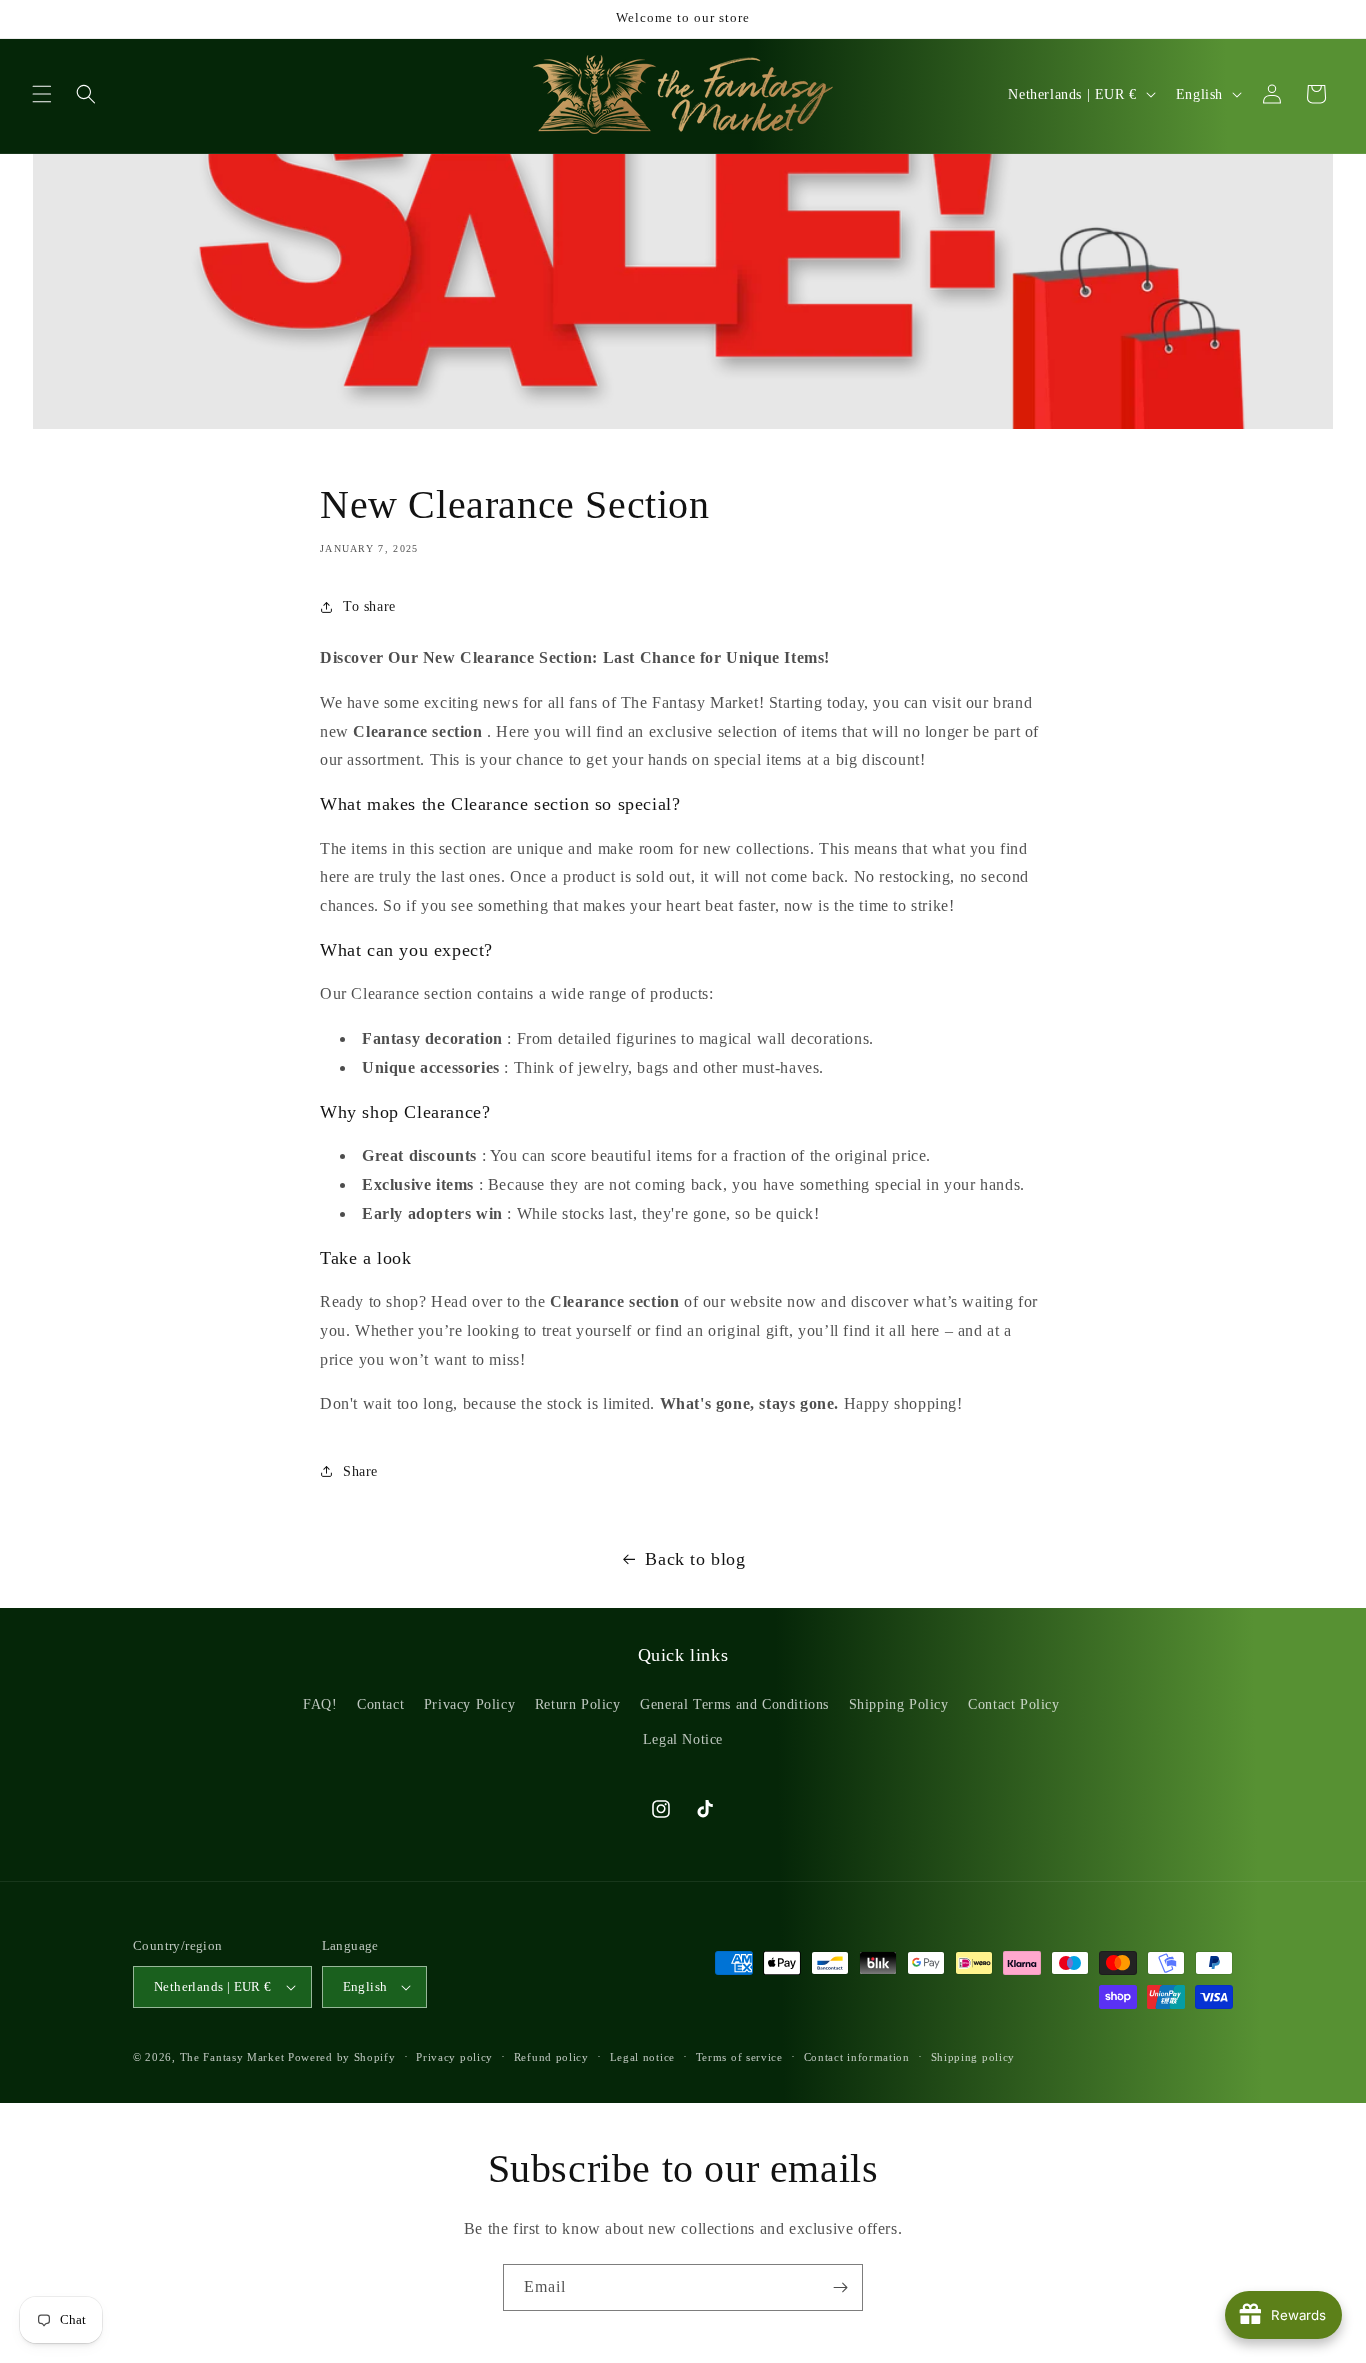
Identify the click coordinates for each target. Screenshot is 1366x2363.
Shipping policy (973, 2057)
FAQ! (320, 1704)
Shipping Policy (899, 1704)
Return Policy (578, 1704)
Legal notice (642, 2057)
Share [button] (360, 1471)
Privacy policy (454, 2057)
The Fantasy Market (232, 2057)
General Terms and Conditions (734, 1704)
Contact (380, 1704)
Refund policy (551, 2057)
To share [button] (369, 606)
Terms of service (739, 2057)
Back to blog (695, 1559)
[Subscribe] (840, 2287)
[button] (42, 94)
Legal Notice (683, 1739)
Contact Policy (1013, 1704)
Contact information (857, 2057)
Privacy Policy (469, 1704)
